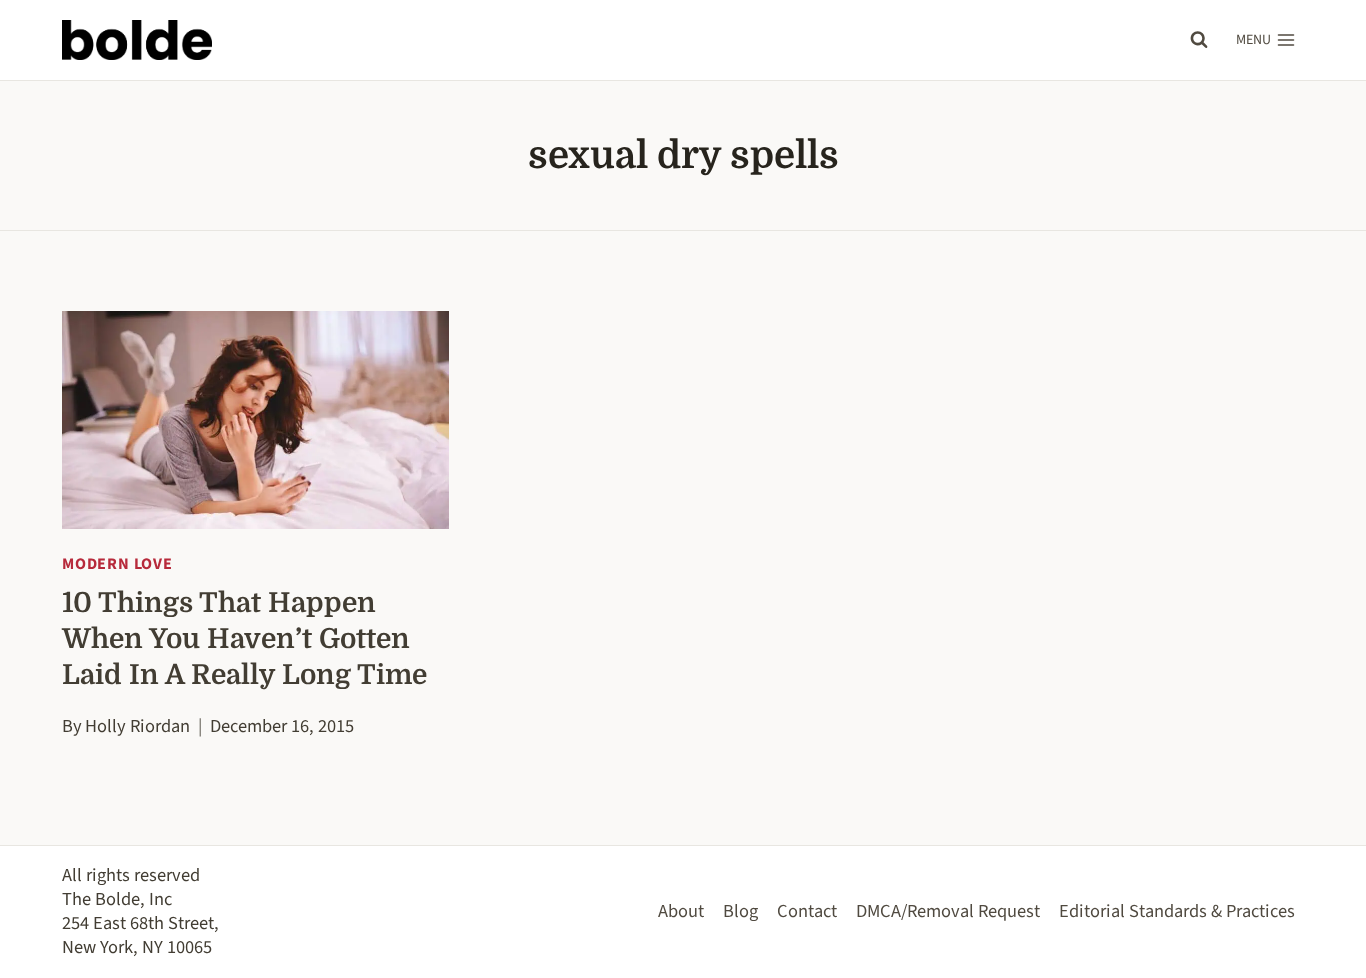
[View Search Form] (1199, 40)
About (681, 911)
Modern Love (117, 564)
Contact (807, 911)
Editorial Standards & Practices (1177, 911)
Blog (740, 911)
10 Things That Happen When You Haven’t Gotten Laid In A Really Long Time (244, 639)
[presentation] (255, 420)
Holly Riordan (137, 726)
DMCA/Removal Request (948, 911)
